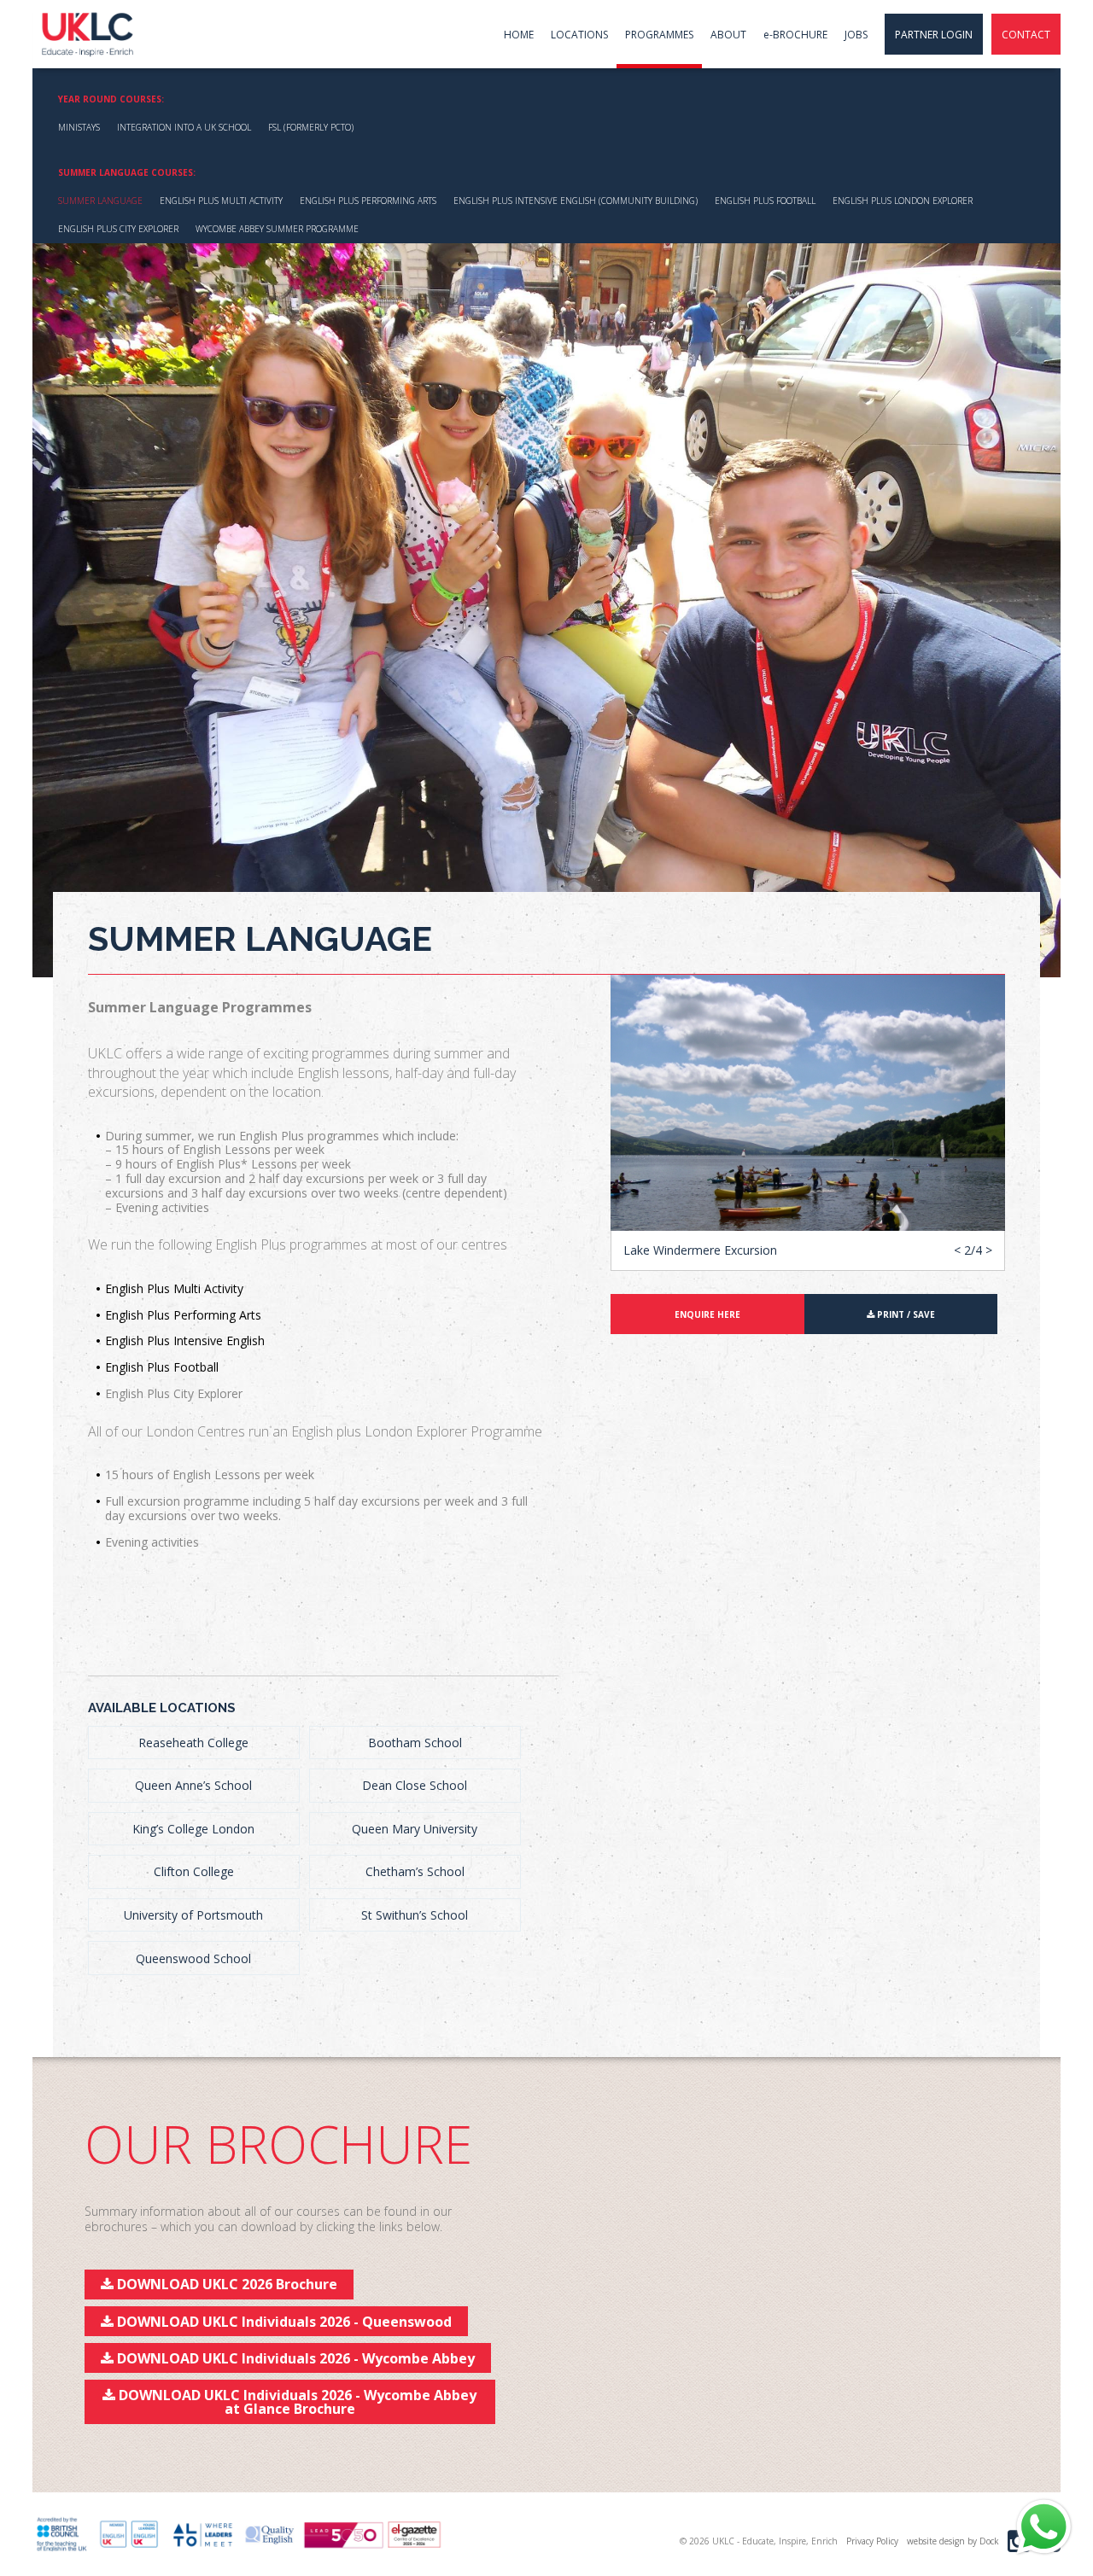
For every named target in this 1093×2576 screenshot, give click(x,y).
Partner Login (934, 35)
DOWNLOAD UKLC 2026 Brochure (225, 2284)
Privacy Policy (872, 2541)
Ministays (79, 127)
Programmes (659, 35)
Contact (1026, 35)
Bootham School (415, 1743)
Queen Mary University (415, 1829)
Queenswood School (193, 1958)
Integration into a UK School (184, 127)
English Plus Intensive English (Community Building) (576, 201)
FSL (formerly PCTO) (311, 127)
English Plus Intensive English (185, 1340)
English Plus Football (765, 201)
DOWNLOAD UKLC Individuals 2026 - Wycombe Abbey (294, 2358)
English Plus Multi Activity (221, 201)
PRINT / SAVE (905, 1314)
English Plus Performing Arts (368, 201)
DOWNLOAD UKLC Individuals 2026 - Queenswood (283, 2322)
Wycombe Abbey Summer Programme (277, 229)
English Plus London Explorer (903, 201)
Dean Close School (415, 1785)
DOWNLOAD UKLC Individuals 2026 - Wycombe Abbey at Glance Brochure (296, 2402)
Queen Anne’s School (193, 1785)
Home (519, 35)
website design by (953, 2541)
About (728, 35)
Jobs (856, 35)
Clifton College (194, 1871)
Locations (579, 35)
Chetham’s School (415, 1871)
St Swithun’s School (415, 1915)
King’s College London (193, 1829)
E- (795, 35)
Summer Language (100, 201)
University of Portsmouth (193, 1915)
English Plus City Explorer (118, 229)
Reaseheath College (193, 1743)
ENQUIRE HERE (707, 1314)
